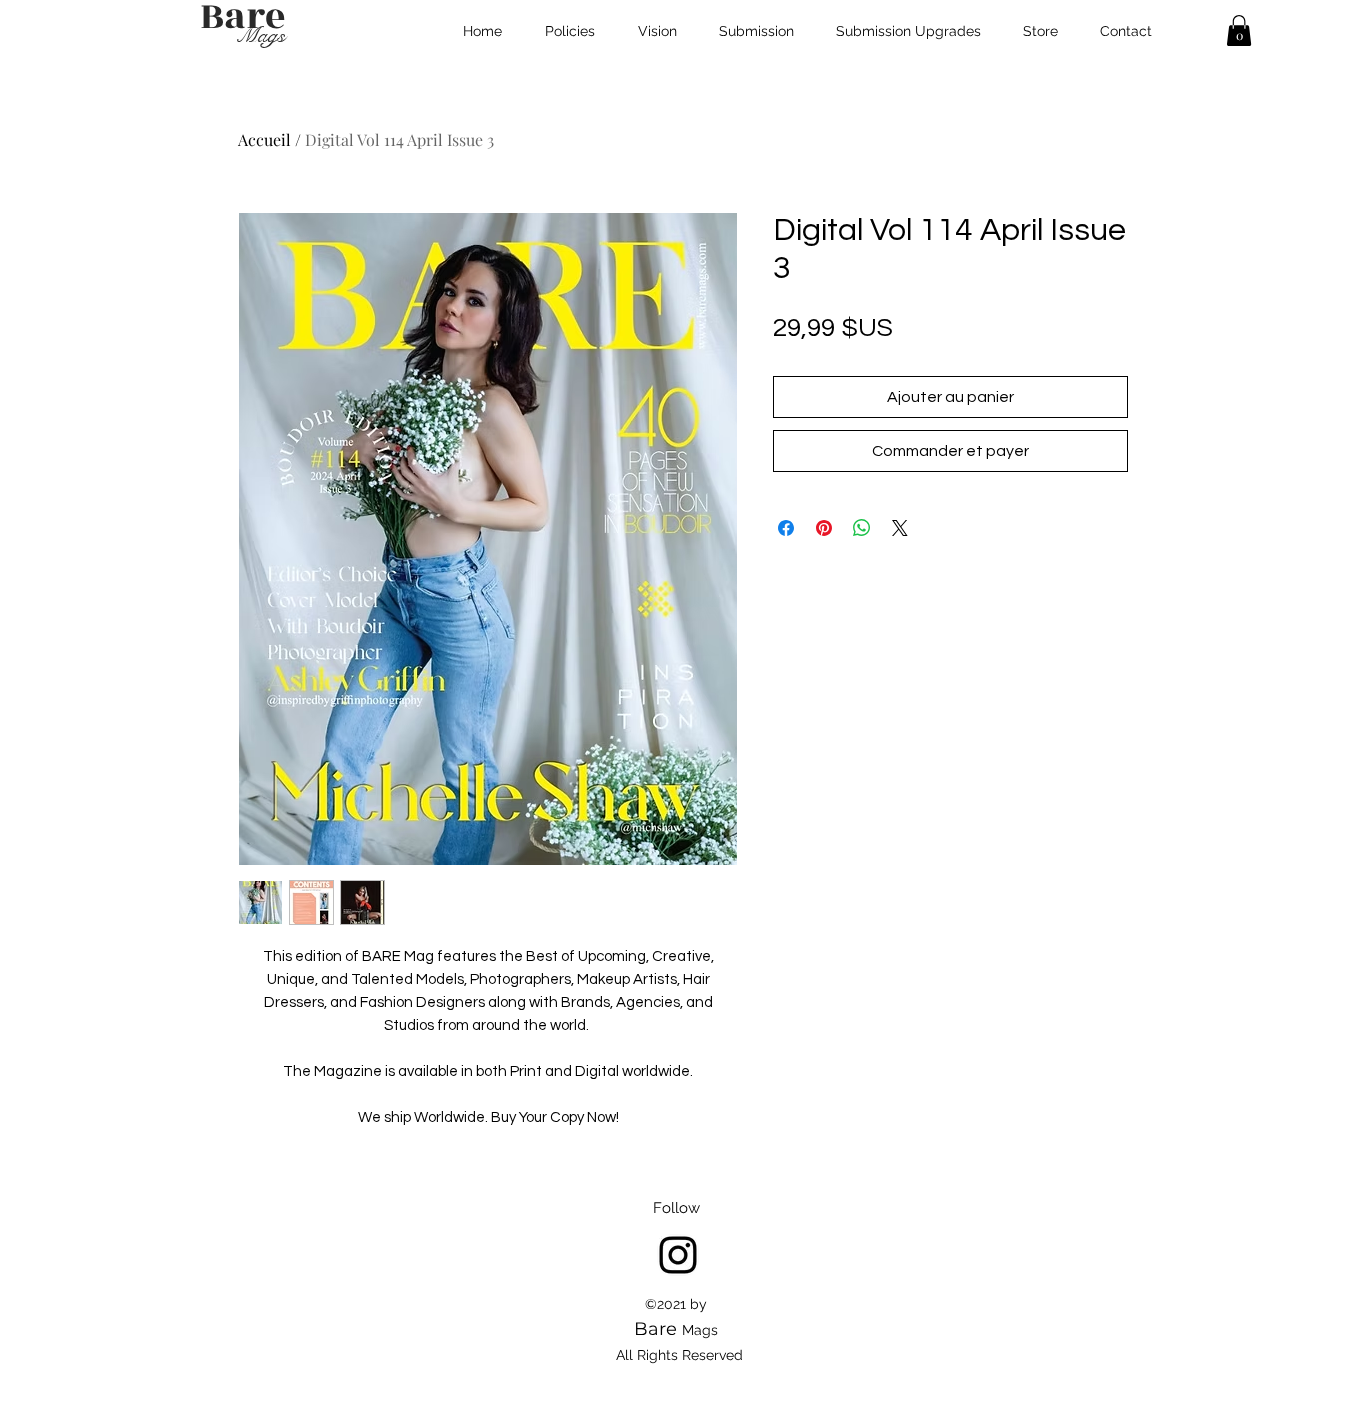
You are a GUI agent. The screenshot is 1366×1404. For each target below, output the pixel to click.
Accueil (264, 139)
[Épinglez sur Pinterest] (824, 528)
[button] (1239, 30)
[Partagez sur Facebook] (786, 528)
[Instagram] (678, 1255)
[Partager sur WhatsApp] (862, 528)
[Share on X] (900, 528)
